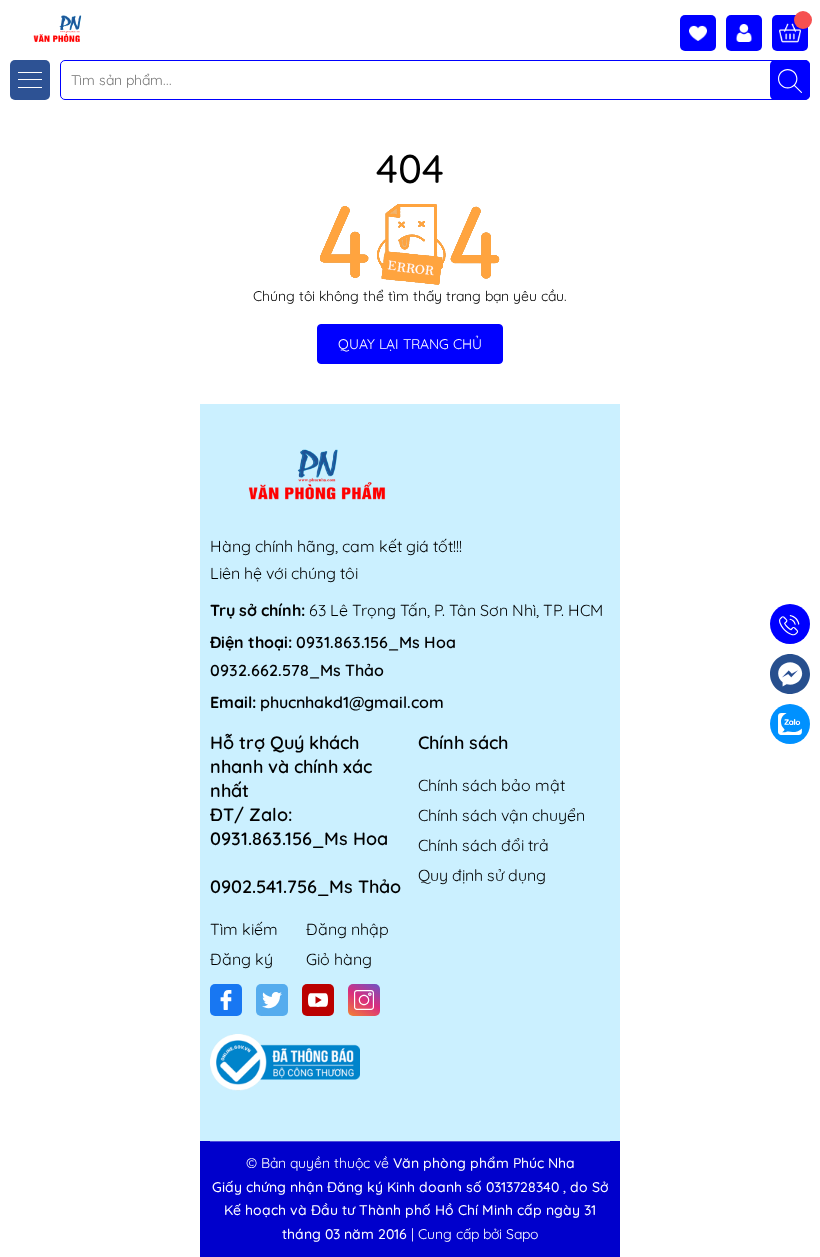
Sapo (522, 1234)
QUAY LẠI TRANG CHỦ (410, 344)
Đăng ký (241, 959)
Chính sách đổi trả (483, 845)
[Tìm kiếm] (790, 80)
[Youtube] (318, 1000)
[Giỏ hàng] (790, 33)
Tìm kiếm (244, 929)
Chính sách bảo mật (491, 785)
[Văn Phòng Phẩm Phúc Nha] (43, 27)
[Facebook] (226, 1000)
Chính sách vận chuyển (501, 815)
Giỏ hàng (339, 959)
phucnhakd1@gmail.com (352, 702)
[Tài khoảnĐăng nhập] (749, 33)
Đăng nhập (347, 929)
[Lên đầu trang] (797, 1209)
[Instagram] (364, 1000)
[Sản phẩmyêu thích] (703, 33)
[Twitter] (272, 1000)
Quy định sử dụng (482, 875)
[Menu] (30, 80)
